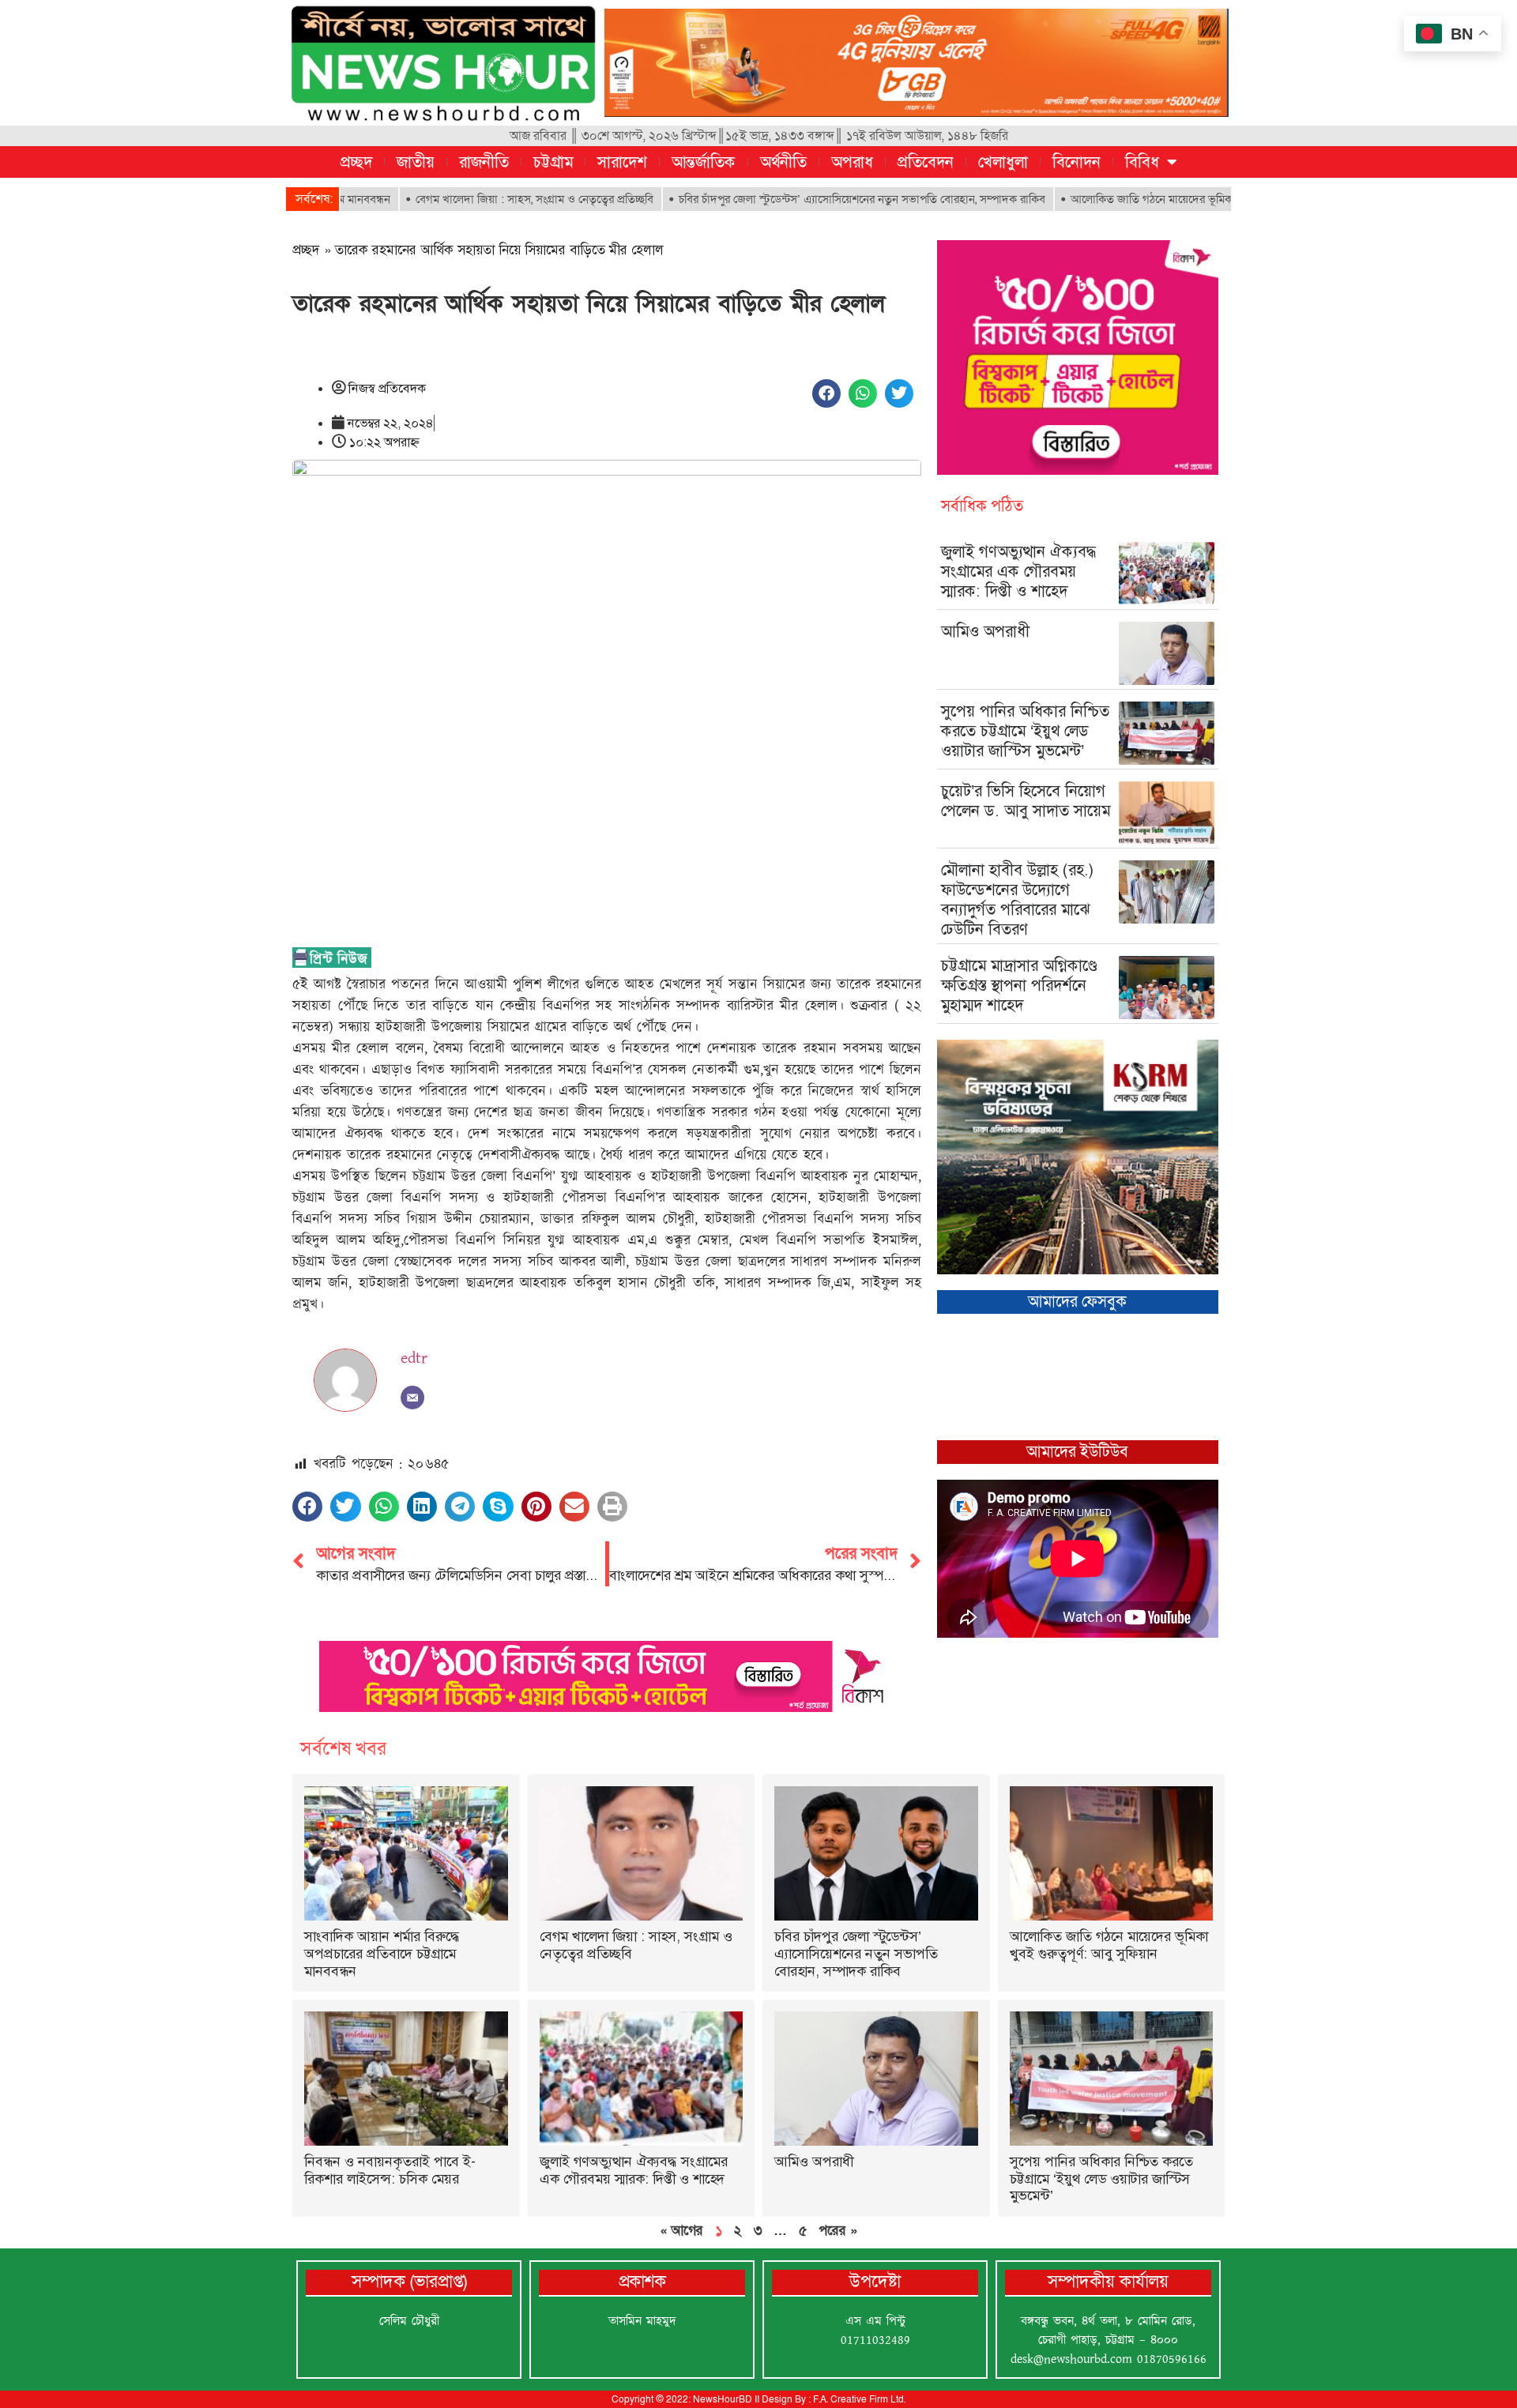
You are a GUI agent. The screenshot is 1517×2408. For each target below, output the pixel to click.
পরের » (838, 2230)
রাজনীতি (484, 162)
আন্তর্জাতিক (704, 162)
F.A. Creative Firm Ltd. (859, 2399)
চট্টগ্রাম (553, 162)
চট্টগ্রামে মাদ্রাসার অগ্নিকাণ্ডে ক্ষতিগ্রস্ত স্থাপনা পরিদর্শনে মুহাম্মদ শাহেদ (1019, 985)
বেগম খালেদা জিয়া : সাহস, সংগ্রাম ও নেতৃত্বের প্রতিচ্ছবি (458, 199)
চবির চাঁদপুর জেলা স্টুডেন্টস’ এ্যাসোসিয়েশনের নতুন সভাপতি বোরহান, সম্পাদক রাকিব (785, 199)
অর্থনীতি (783, 162)
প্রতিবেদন (926, 162)
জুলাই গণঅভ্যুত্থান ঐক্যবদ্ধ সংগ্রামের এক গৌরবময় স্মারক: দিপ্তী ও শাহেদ (1019, 571)
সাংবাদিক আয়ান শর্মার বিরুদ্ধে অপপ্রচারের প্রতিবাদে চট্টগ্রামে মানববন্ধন (382, 1953)
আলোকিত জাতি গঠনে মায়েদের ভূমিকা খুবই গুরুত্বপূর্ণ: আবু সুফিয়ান (1139, 199)
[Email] (412, 1398)
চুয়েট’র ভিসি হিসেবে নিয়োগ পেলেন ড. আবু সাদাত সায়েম (1026, 801)
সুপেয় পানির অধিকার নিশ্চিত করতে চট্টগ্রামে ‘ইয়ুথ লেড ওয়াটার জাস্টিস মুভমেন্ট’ (1025, 731)
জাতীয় (416, 162)
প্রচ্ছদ (356, 162)
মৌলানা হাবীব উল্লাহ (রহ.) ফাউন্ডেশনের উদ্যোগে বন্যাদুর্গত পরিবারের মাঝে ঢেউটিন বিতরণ (1018, 899)
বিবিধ (1142, 162)
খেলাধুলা (1003, 162)
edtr (414, 1358)
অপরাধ (852, 162)
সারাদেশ (622, 162)
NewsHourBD (723, 2399)
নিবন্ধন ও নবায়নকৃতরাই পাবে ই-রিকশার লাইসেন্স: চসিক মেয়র (390, 2170)
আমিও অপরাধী (985, 631)
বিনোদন (1077, 162)
